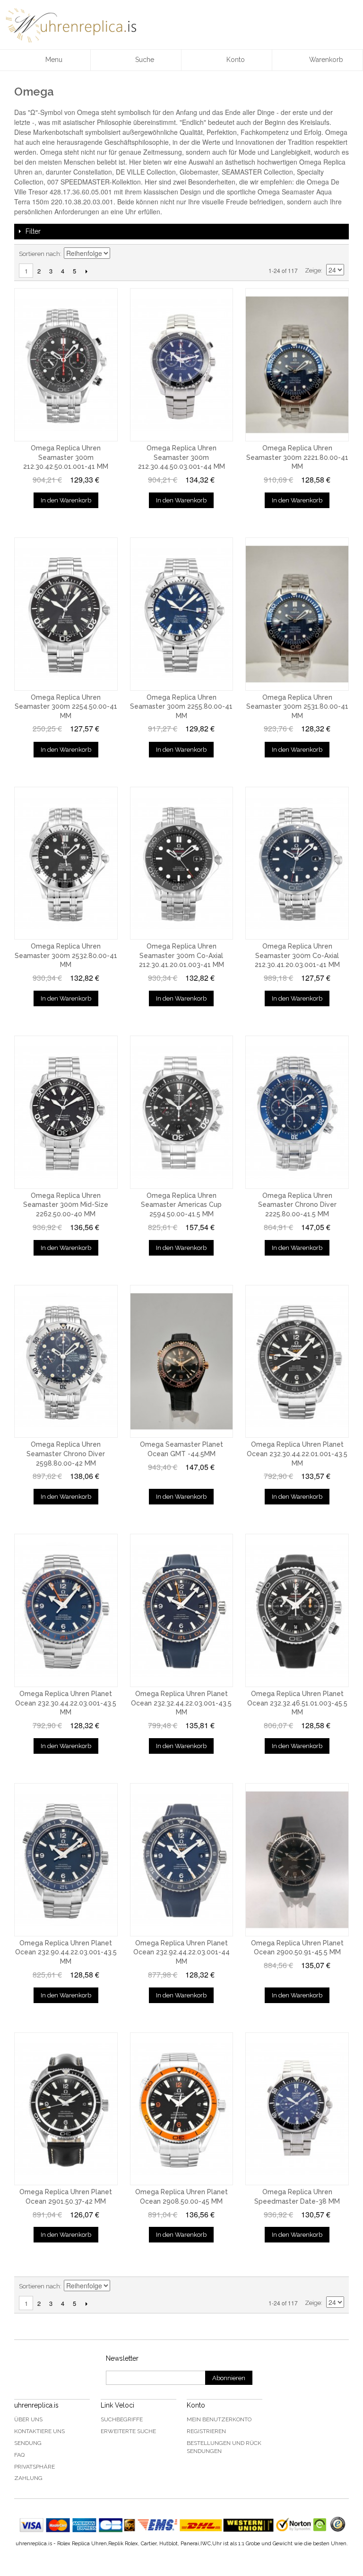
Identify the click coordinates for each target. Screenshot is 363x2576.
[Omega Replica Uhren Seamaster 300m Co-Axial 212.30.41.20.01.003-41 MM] (182, 863)
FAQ (19, 2455)
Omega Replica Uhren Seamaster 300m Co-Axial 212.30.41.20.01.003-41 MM (181, 955)
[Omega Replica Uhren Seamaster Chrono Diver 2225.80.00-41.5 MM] (297, 1112)
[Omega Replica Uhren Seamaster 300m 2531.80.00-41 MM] (297, 614)
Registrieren (206, 2431)
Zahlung (28, 2478)
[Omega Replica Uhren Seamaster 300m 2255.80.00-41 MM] (182, 614)
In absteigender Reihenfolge (119, 254)
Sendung (28, 2443)
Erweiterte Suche (128, 2431)
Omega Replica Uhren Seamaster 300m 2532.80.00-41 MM (66, 955)
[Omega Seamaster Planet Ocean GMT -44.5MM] (182, 1362)
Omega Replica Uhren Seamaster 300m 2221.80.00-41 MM (297, 457)
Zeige (313, 270)
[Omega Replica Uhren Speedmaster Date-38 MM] (297, 2109)
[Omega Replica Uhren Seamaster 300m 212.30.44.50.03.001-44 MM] (182, 365)
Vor (86, 271)
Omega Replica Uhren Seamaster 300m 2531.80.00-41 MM (297, 707)
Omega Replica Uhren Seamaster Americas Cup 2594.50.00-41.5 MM (181, 1205)
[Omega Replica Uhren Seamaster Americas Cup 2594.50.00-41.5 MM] (182, 1112)
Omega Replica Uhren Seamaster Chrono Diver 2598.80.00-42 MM (66, 1454)
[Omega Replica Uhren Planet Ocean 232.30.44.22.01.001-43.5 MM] (297, 1362)
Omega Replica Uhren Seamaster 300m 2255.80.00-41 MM (181, 707)
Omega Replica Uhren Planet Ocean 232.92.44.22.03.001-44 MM (181, 1952)
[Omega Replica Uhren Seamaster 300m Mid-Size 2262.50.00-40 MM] (66, 1112)
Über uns (28, 2419)
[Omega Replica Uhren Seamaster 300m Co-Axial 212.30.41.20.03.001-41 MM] (297, 863)
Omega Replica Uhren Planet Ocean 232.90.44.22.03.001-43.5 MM (66, 1952)
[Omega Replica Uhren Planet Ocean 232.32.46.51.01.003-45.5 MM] (297, 1610)
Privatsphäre (35, 2467)
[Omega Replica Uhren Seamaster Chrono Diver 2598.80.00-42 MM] (66, 1362)
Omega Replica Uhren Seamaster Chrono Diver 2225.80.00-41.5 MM (297, 1205)
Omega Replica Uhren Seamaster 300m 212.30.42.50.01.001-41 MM (66, 457)
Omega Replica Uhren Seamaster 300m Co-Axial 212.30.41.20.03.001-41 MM (297, 955)
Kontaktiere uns (39, 2431)
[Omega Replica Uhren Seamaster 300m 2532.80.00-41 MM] (66, 863)
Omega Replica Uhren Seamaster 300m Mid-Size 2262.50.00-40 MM (66, 1205)
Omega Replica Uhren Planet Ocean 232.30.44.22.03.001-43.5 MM (66, 1703)
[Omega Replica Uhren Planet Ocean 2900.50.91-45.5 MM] (297, 1860)
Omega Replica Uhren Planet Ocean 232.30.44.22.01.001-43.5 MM (297, 1454)
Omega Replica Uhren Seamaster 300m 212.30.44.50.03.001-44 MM (181, 457)
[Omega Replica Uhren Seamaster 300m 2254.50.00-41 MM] (66, 614)
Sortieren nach (39, 254)
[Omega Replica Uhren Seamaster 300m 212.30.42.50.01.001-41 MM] (66, 365)
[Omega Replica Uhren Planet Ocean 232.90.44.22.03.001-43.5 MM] (66, 1860)
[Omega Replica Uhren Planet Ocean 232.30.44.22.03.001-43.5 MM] (66, 1610)
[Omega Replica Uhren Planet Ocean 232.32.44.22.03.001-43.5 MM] (182, 1610)
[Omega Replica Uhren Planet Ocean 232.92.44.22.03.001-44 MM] (182, 1860)
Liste (337, 254)
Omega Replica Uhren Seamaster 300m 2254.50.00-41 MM (66, 707)
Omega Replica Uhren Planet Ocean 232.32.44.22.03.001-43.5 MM (181, 1703)
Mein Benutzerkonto (219, 2419)
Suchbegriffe (122, 2419)
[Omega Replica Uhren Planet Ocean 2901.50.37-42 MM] (66, 2109)
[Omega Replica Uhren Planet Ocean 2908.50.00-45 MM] (182, 2109)
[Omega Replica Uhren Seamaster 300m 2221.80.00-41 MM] (297, 365)
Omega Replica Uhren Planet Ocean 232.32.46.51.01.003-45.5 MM (297, 1703)
